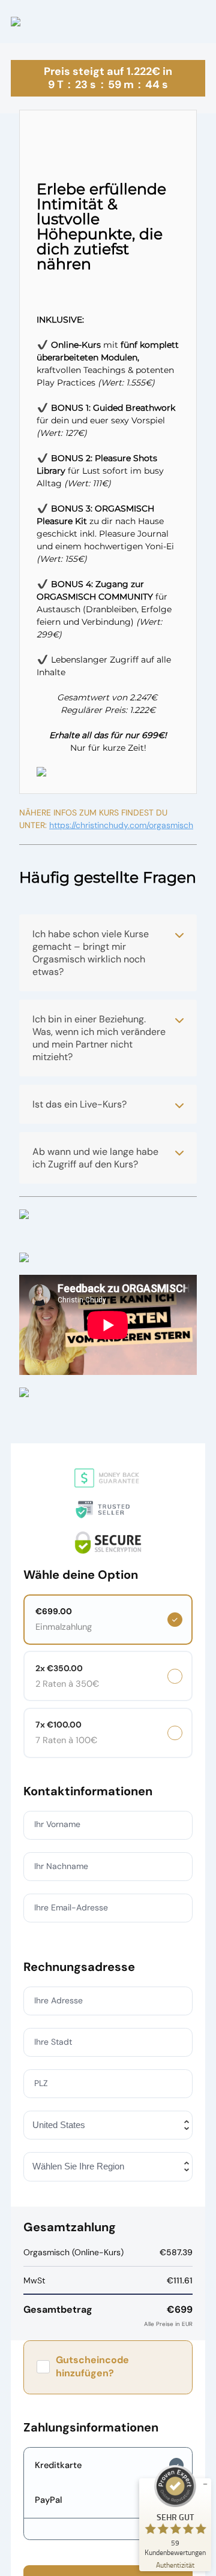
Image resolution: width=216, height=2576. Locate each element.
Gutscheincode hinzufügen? (92, 2366)
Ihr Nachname (61, 1866)
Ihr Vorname (57, 1824)
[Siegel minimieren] (205, 2484)
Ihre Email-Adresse (71, 1907)
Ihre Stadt (53, 2042)
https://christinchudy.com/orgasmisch (121, 825)
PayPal (48, 2500)
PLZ (41, 2083)
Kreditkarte (58, 2465)
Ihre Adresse (58, 2000)
